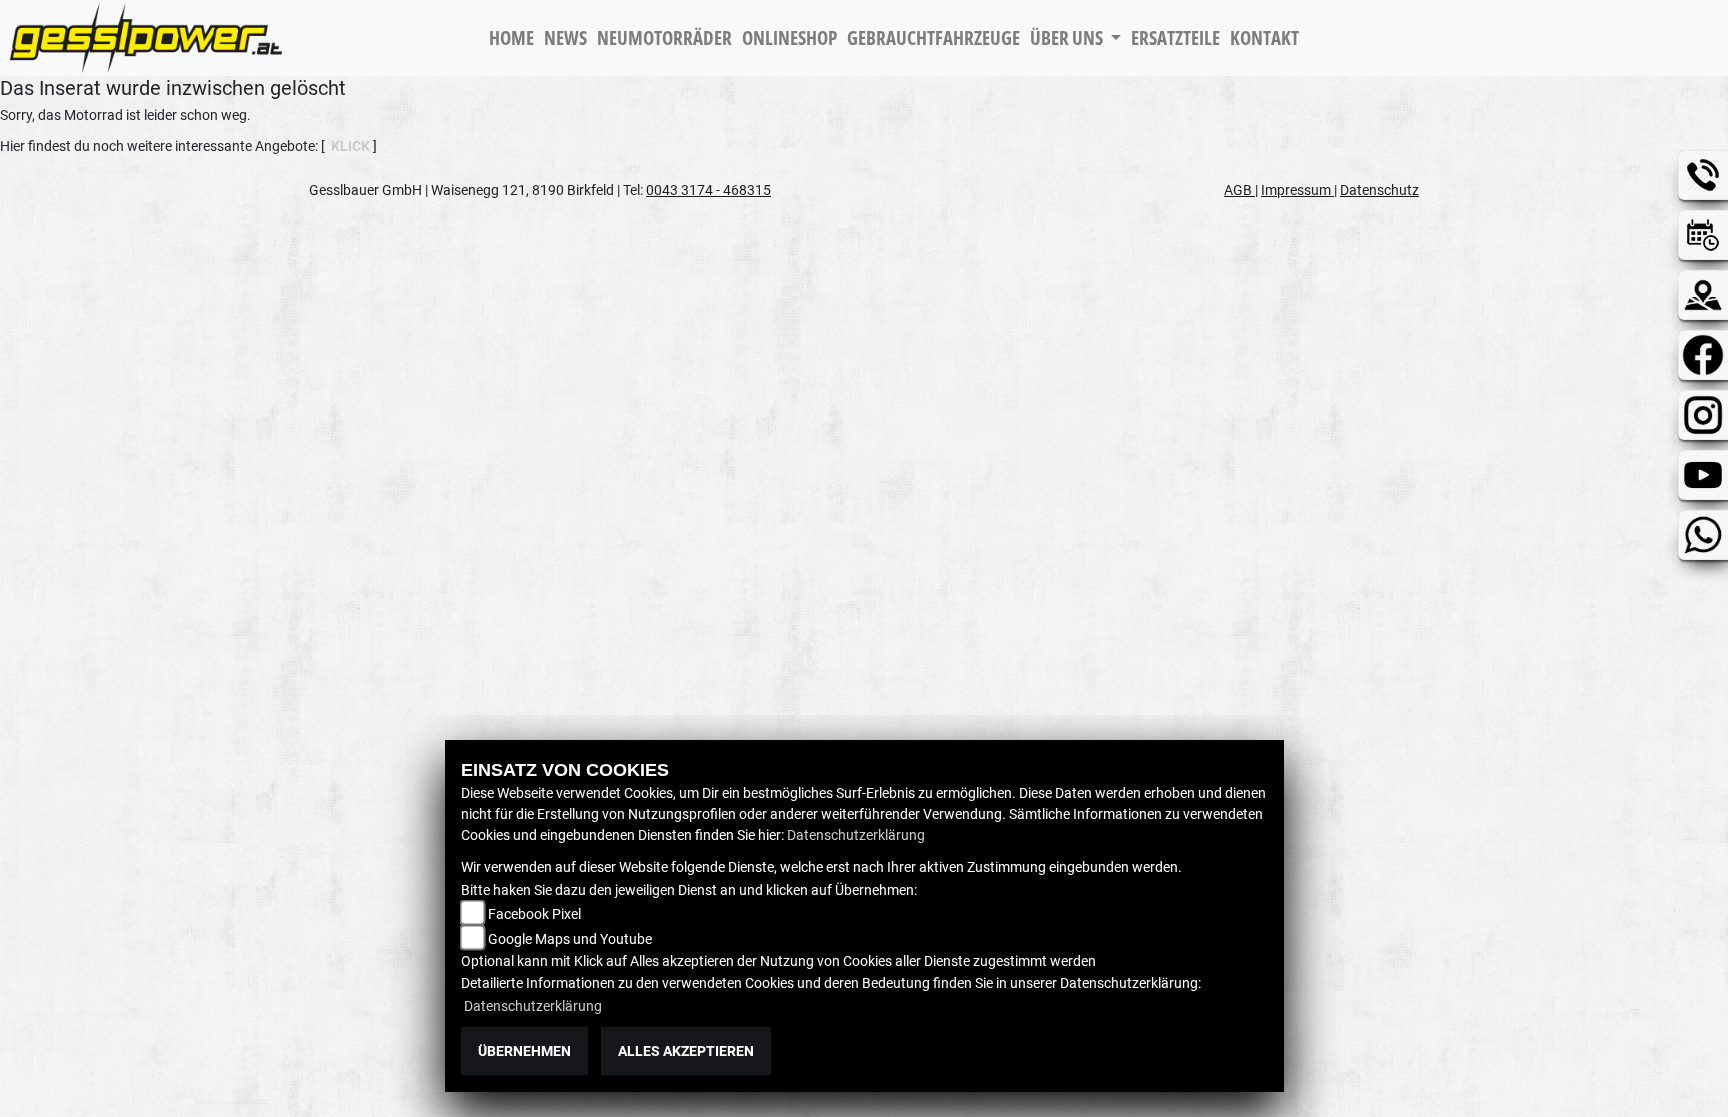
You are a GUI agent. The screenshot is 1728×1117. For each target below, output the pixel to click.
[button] (1075, 38)
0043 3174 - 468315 (708, 190)
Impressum (1297, 190)
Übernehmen (524, 1051)
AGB (1239, 190)
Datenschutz (1379, 190)
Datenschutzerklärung (856, 835)
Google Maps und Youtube (570, 939)
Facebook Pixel (534, 914)
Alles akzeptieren (686, 1051)
